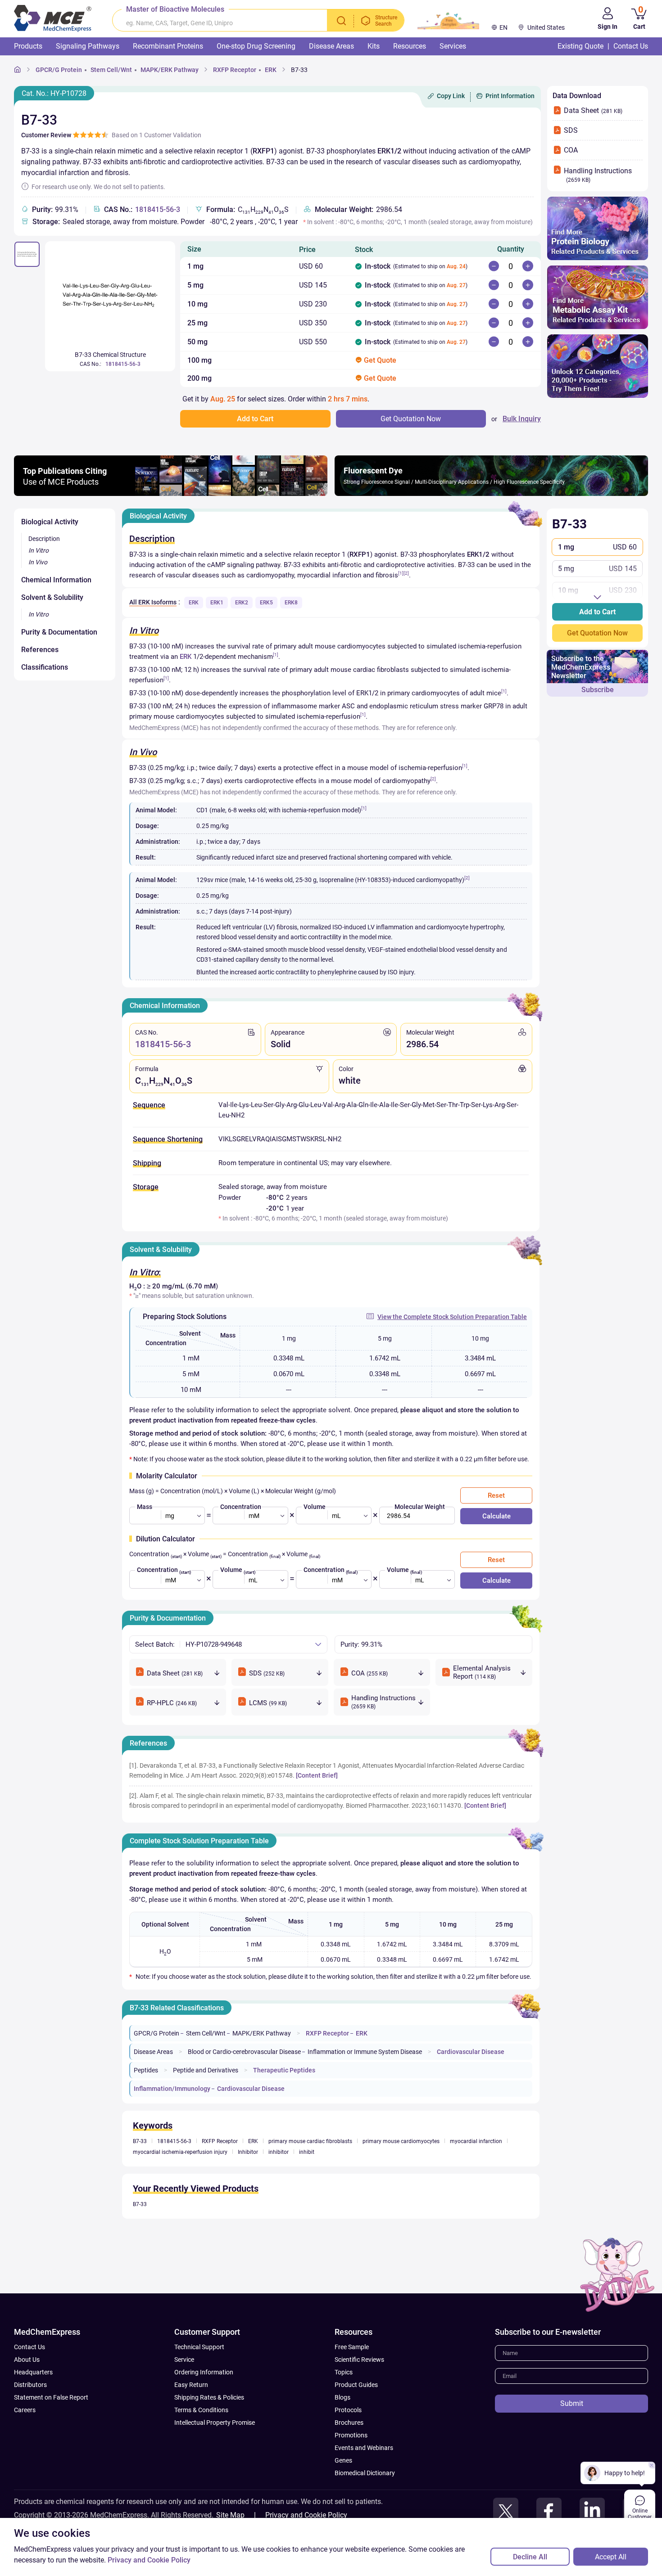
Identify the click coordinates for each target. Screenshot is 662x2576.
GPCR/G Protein (59, 70)
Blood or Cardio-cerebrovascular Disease (244, 2052)
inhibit (307, 2152)
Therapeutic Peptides (284, 2070)
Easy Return (191, 2385)
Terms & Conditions (201, 2410)
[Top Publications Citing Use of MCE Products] (171, 493)
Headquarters (33, 2372)
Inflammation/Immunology (172, 2089)
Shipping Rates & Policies (209, 2397)
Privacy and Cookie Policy (306, 2515)
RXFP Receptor (235, 70)
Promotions (351, 2435)
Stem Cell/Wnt (111, 70)
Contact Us (29, 2347)
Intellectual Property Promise (215, 2423)
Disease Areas (153, 2052)
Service (184, 2360)
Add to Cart (597, 612)
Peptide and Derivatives (206, 2070)
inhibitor (279, 2152)
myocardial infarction (476, 2141)
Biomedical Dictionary (365, 2473)
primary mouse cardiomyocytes (401, 2141)
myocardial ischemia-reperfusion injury (180, 2152)
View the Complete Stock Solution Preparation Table (452, 1317)
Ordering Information (204, 2372)
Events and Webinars (364, 2448)
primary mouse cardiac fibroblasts (310, 2141)
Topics (344, 2372)
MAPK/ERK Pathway (170, 70)
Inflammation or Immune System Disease (365, 2052)
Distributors (30, 2385)
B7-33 (299, 70)
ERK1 (217, 603)
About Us (27, 2360)
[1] (401, 573)
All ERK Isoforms (153, 602)
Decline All (530, 2557)
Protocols (348, 2410)
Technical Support (199, 2347)
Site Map (230, 2515)
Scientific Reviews (359, 2360)
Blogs (342, 2397)
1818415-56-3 (158, 209)
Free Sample (352, 2347)
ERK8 (291, 603)
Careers (25, 2410)
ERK (271, 70)
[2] (406, 573)
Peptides (146, 2070)
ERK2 (242, 603)
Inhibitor (248, 2152)
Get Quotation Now (597, 633)
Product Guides (356, 2385)
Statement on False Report (51, 2397)
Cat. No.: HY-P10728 (54, 93)
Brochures (349, 2423)
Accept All (611, 2557)
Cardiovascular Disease (471, 2052)
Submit (572, 2403)
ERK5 (266, 603)
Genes (343, 2460)
